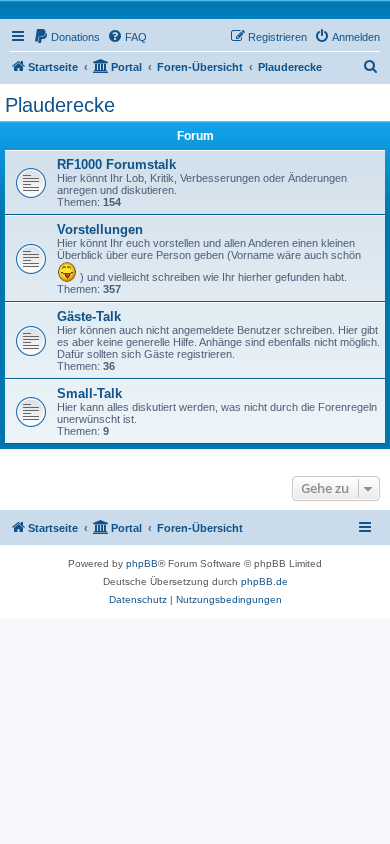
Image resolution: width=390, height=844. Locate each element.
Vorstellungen (100, 229)
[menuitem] (66, 37)
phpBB (142, 563)
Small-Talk (89, 393)
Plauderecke (60, 105)
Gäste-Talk (89, 316)
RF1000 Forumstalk (116, 164)
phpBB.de (264, 581)
